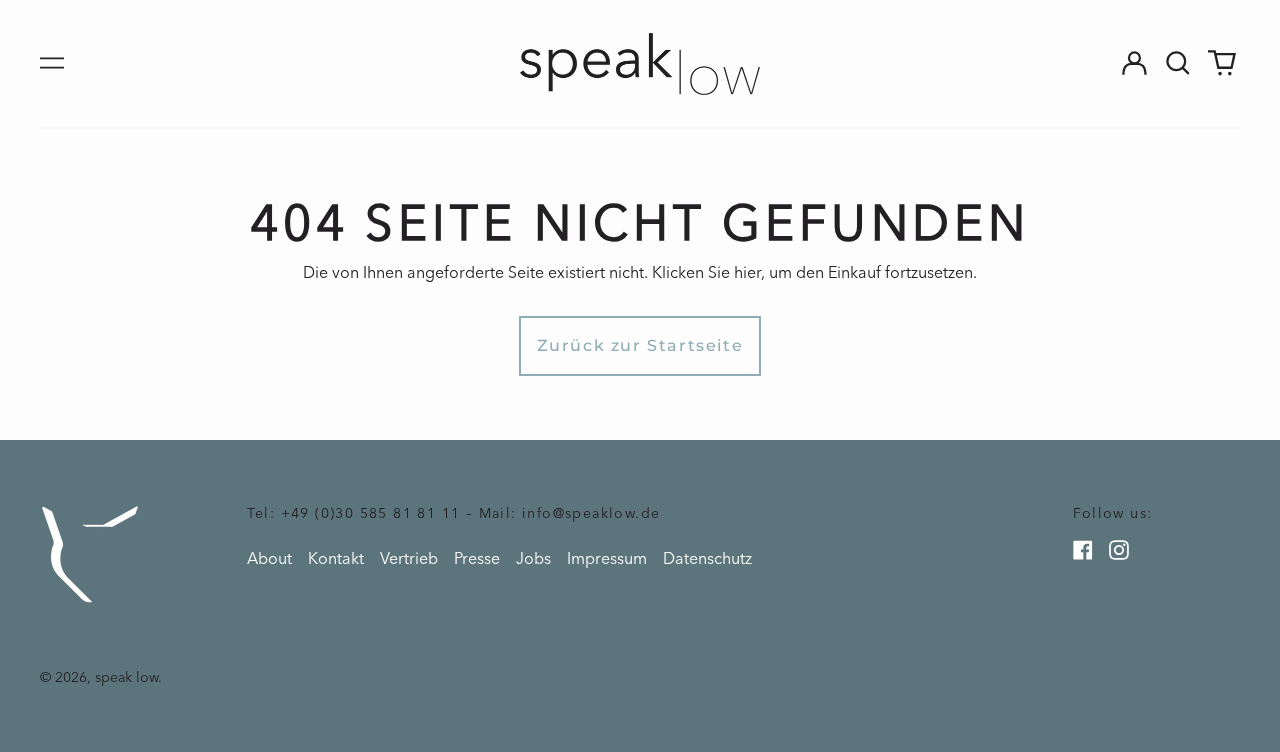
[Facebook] (1083, 550)
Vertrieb (409, 558)
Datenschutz (707, 558)
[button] (1178, 63)
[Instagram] (1119, 550)
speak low (126, 677)
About (269, 558)
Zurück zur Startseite (640, 345)
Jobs (533, 558)
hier (747, 272)
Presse (477, 558)
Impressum (607, 558)
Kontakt (336, 558)
